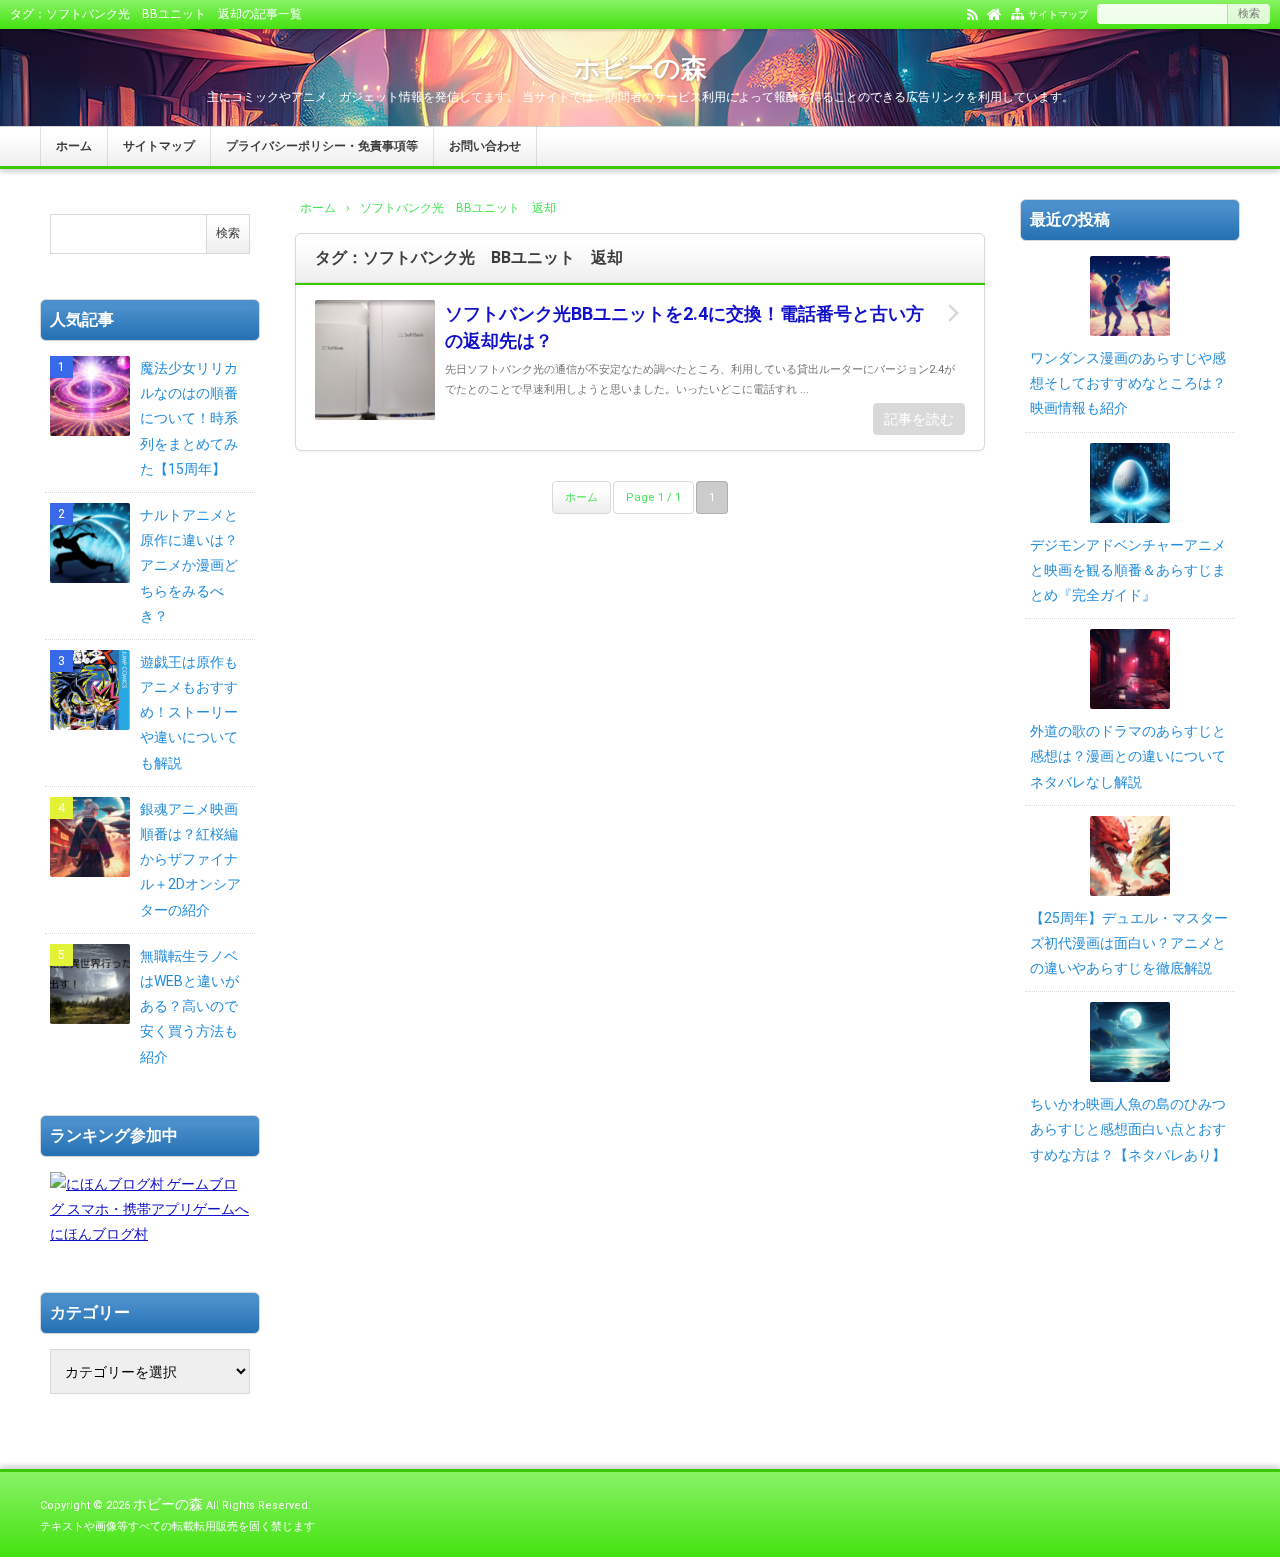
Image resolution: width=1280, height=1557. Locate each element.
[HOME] (994, 13)
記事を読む (919, 419)
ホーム (74, 146)
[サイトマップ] (1017, 13)
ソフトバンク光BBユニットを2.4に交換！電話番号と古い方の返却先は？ (684, 327)
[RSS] (972, 13)
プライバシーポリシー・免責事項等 (322, 146)
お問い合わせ (485, 146)
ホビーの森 (640, 68)
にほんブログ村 (99, 1234)
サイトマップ (1058, 14)
